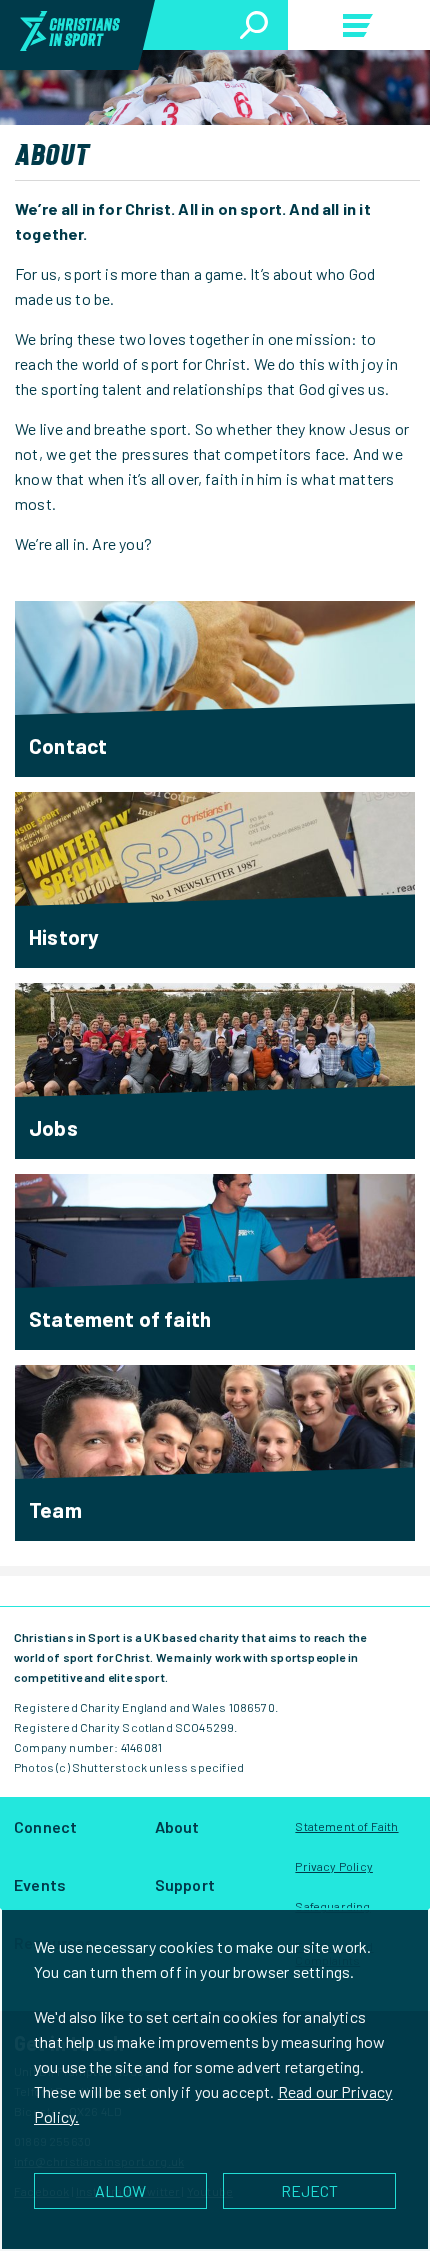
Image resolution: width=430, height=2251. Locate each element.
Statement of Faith (346, 1826)
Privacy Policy (333, 1866)
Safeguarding (332, 1906)
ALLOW (120, 2190)
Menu (359, 29)
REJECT (309, 2190)
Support (185, 1884)
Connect (45, 1826)
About (177, 1826)
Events (40, 1884)
